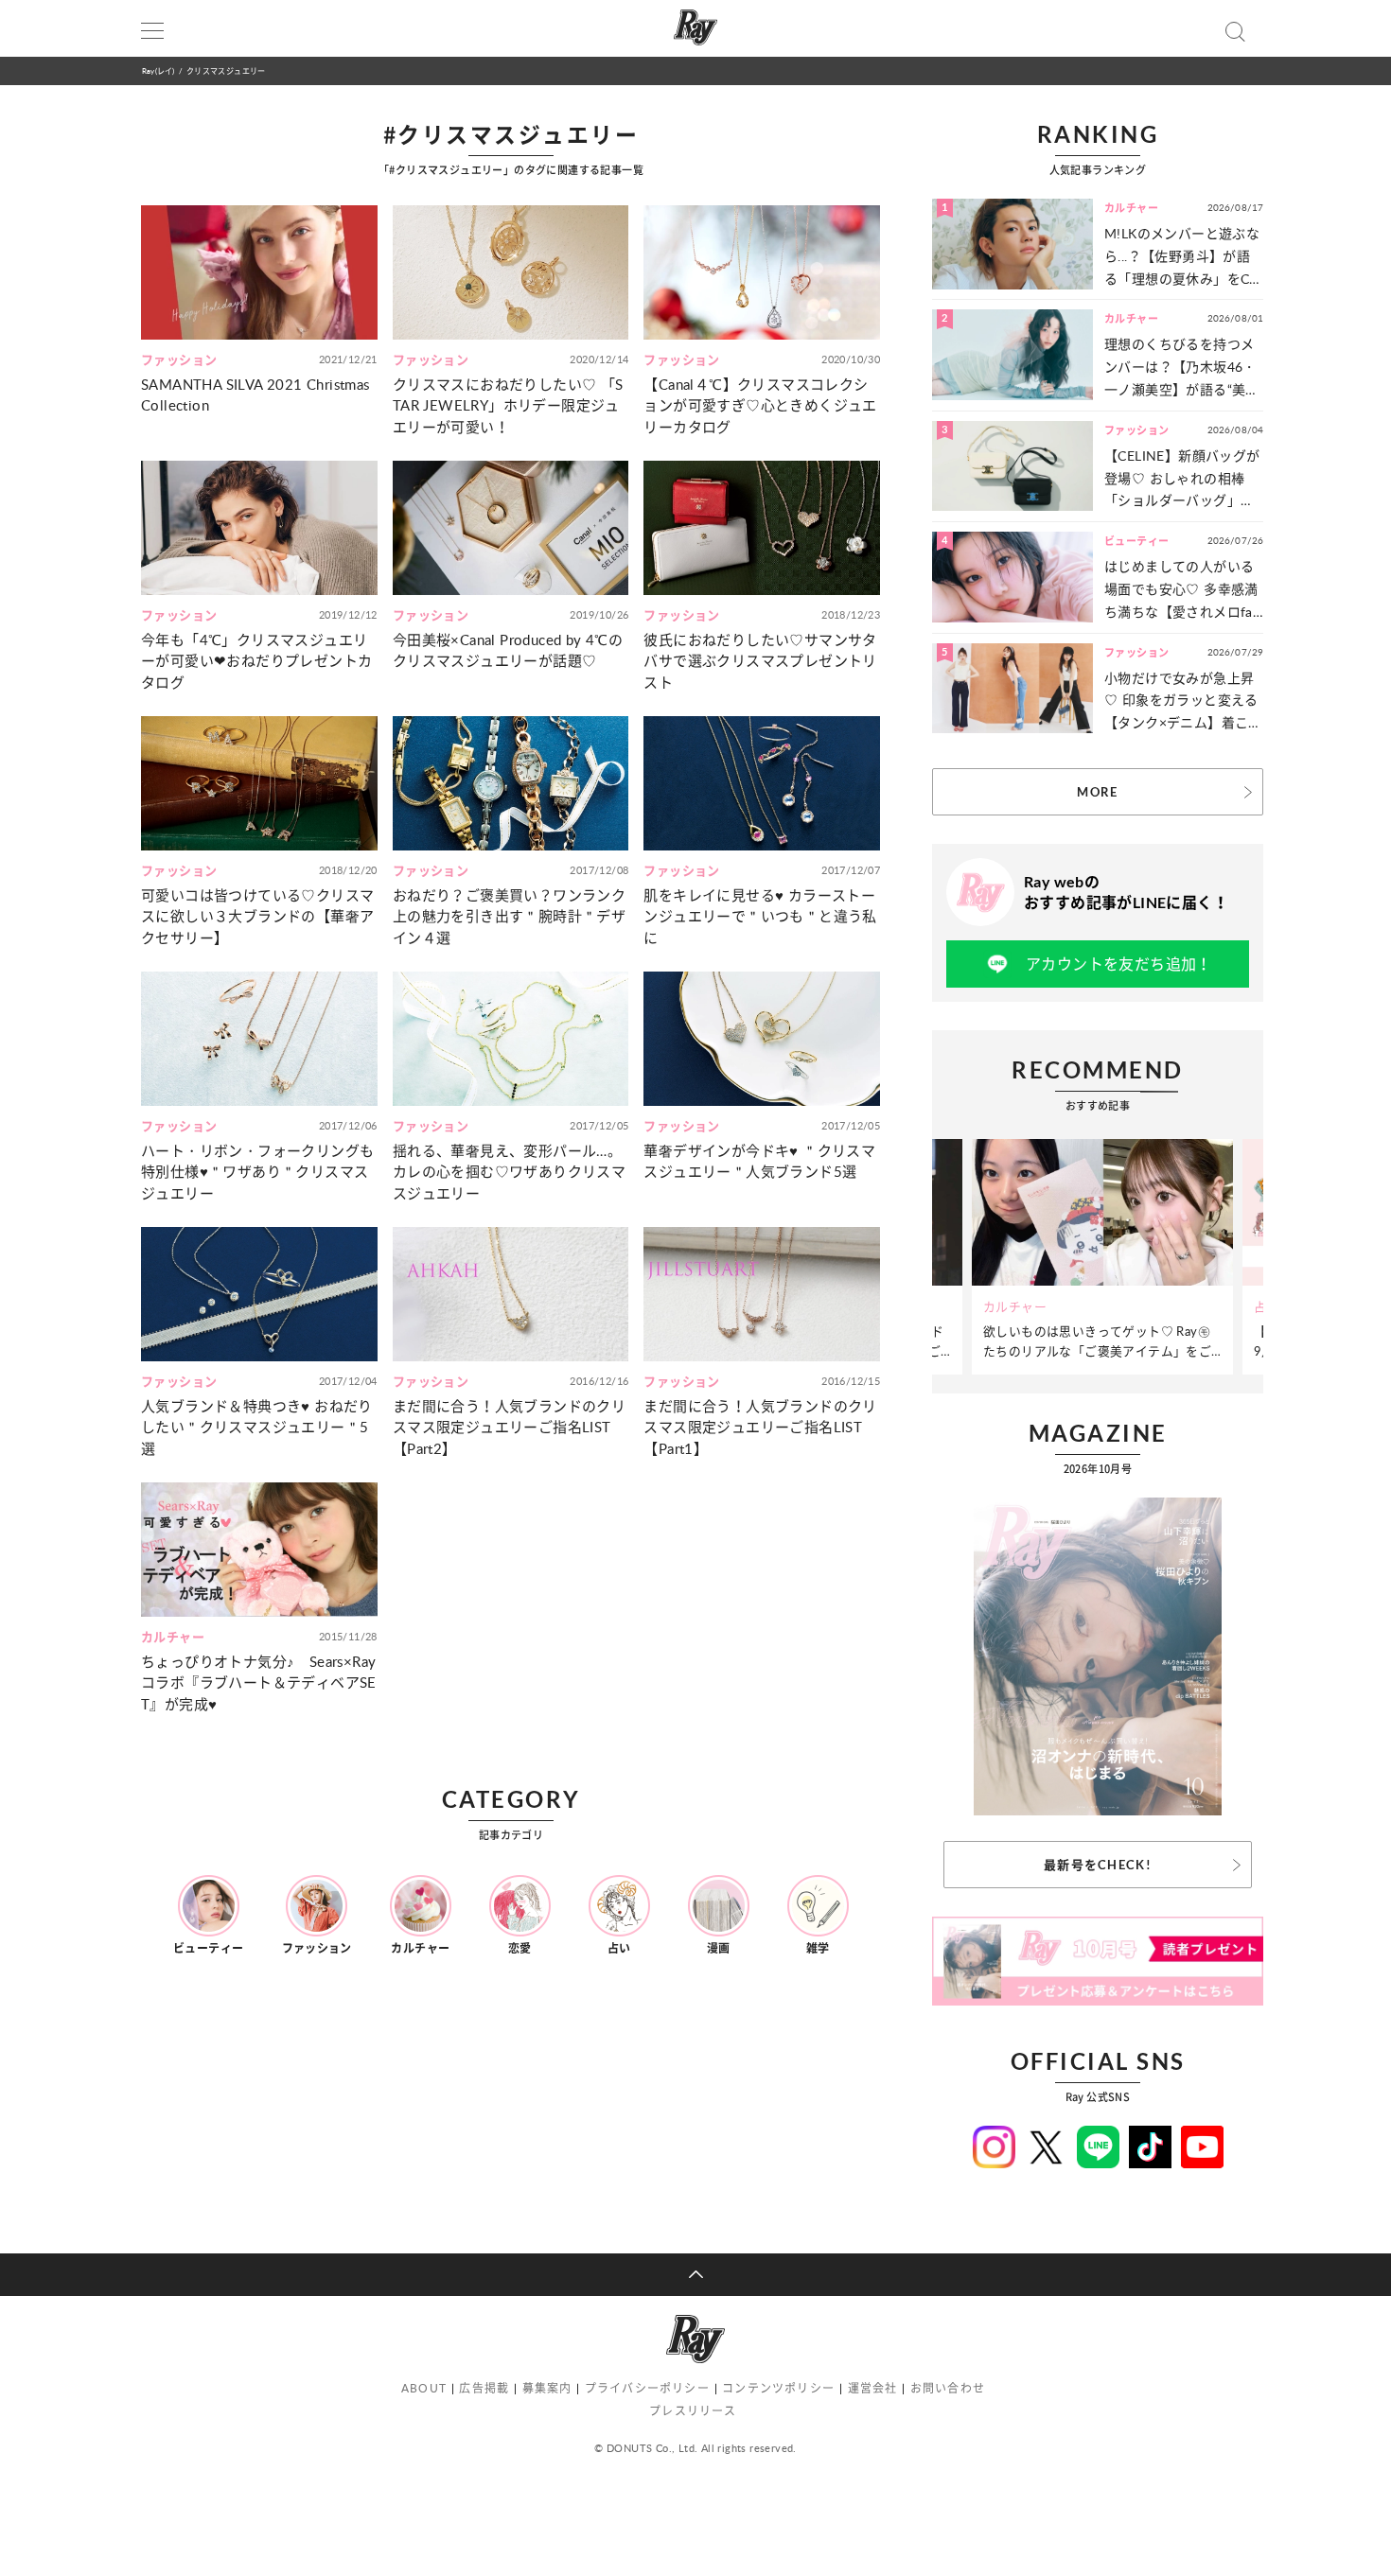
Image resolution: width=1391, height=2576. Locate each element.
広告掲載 (484, 2388)
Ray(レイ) (158, 70)
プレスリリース (693, 2411)
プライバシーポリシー (647, 2388)
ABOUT (424, 2388)
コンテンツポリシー (778, 2388)
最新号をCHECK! (1098, 1865)
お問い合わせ (948, 2388)
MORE (1097, 792)
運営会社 (873, 2388)
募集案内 (547, 2388)
